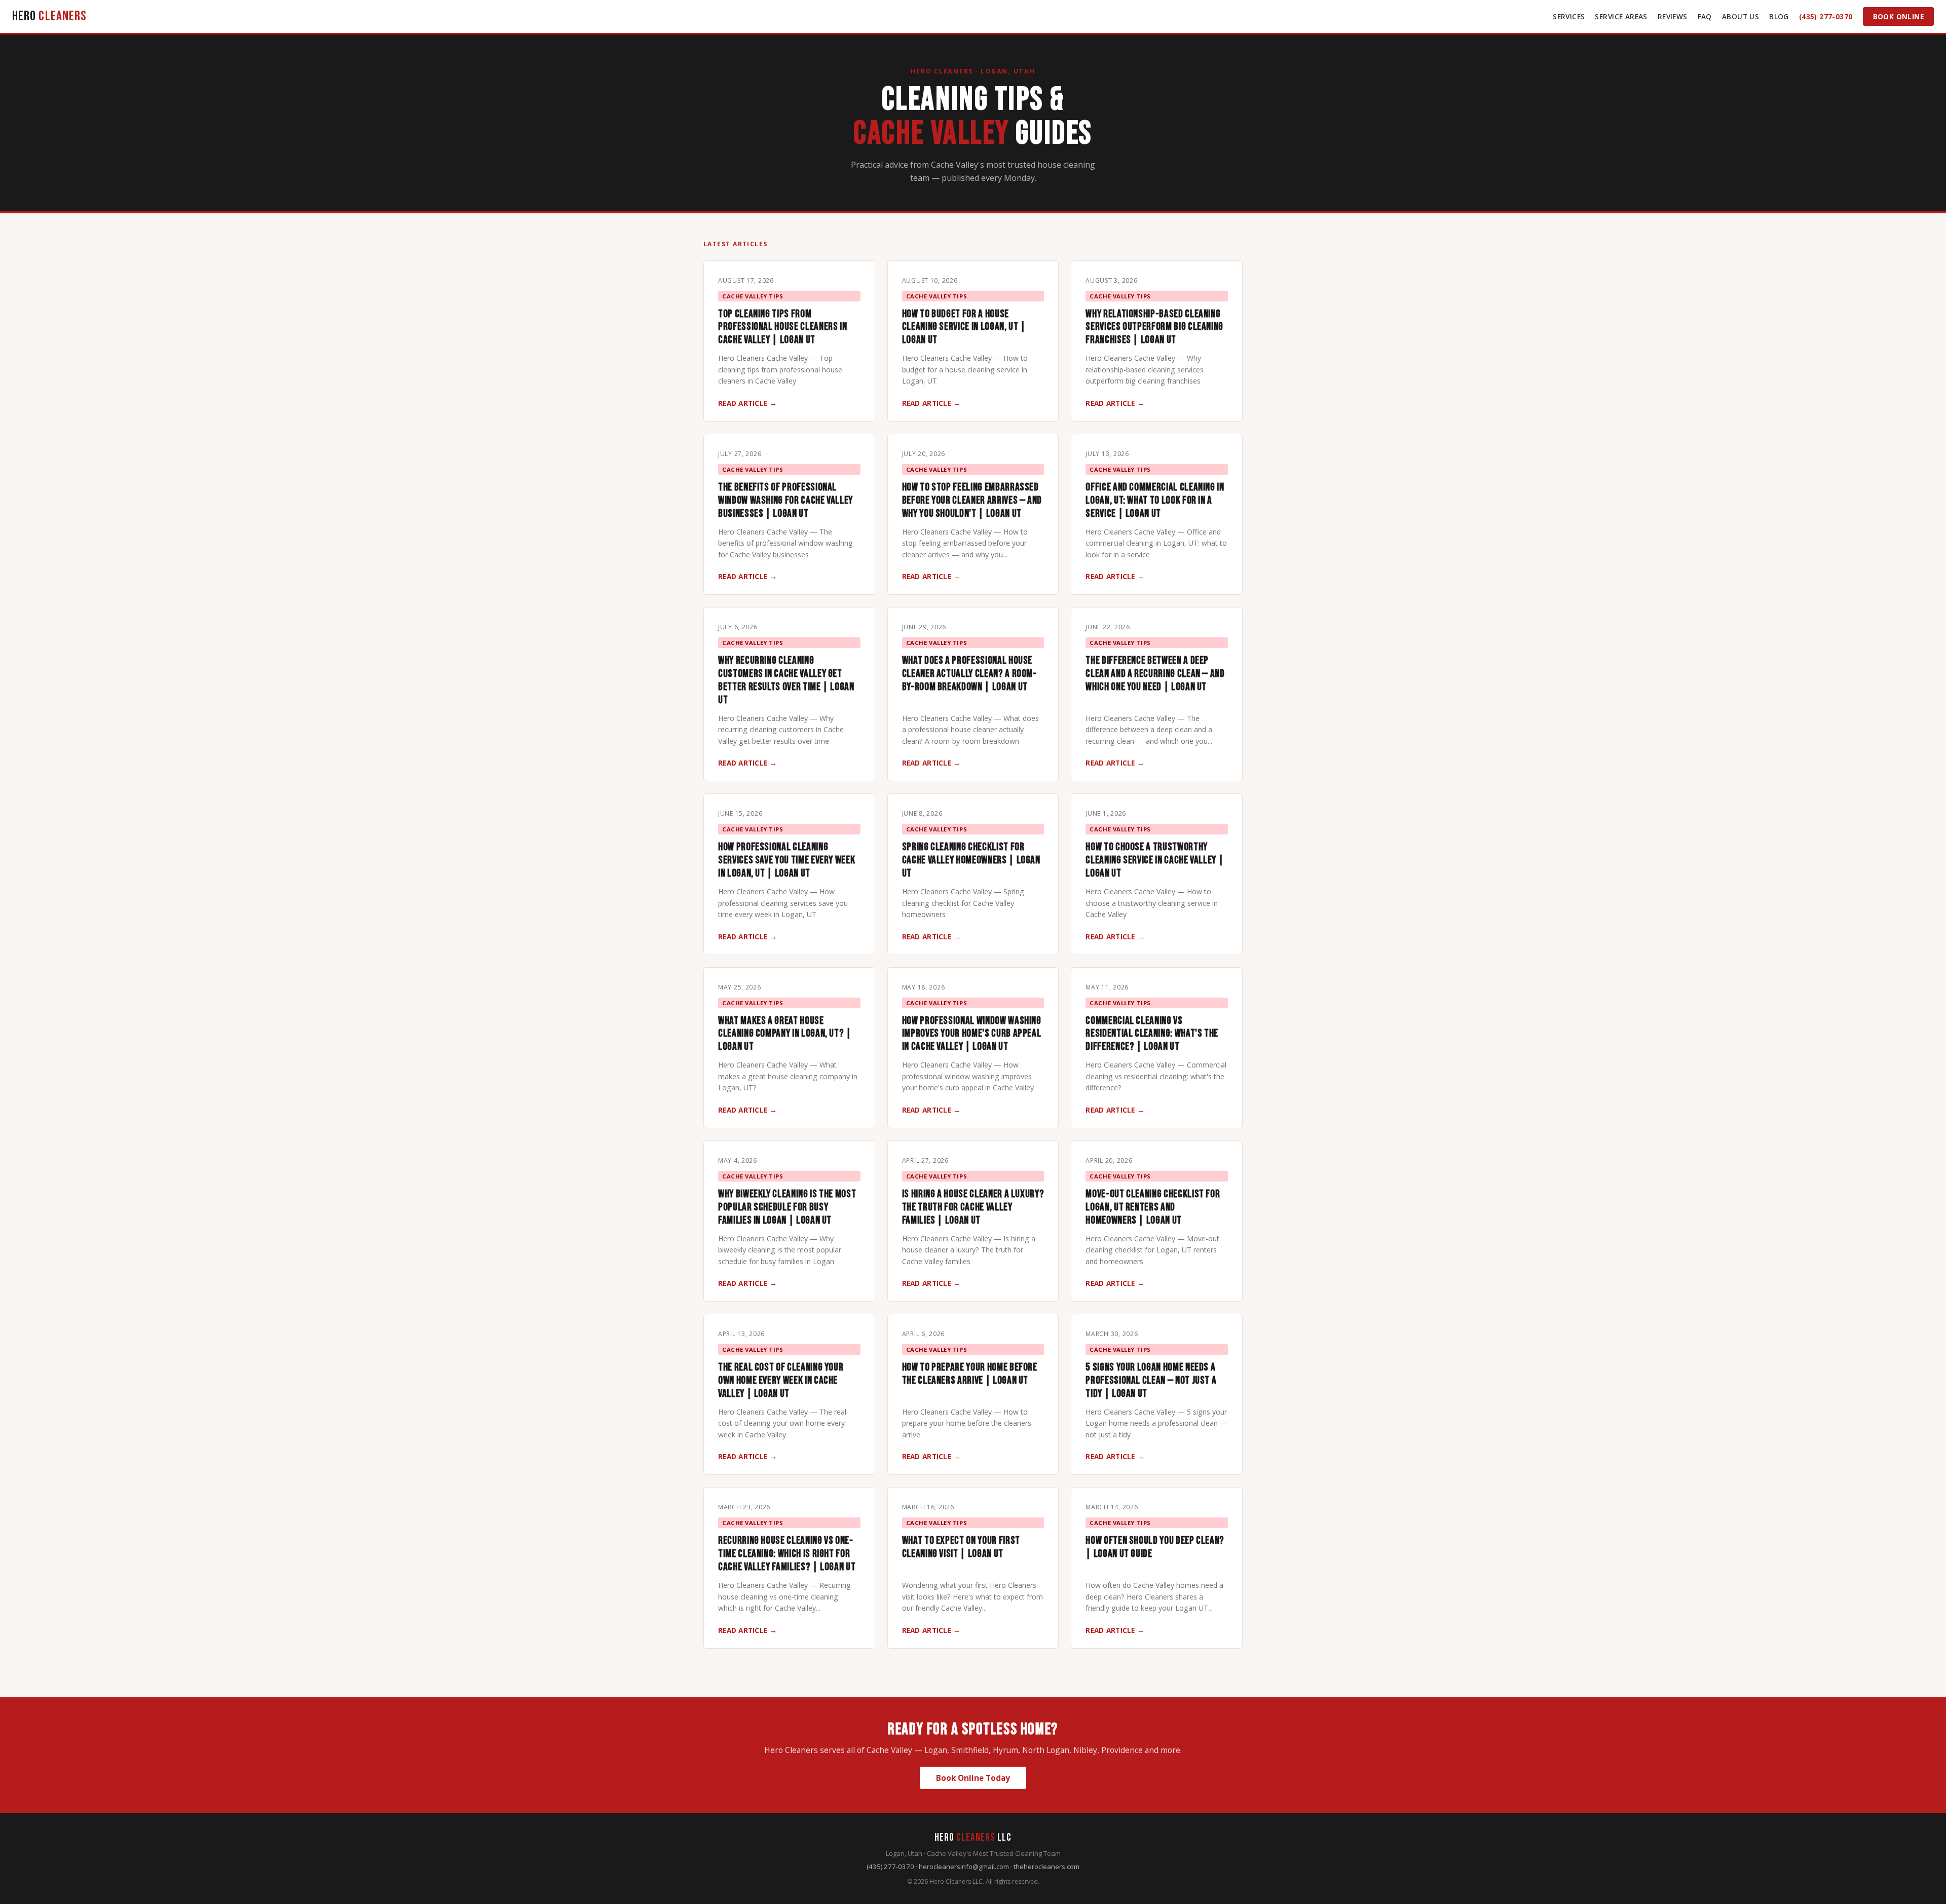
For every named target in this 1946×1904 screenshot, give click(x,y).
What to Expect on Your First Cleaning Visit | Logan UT (961, 1547)
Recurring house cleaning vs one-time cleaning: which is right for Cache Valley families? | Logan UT (787, 1554)
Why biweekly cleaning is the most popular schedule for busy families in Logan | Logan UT (787, 1207)
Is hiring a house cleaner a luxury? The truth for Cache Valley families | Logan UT (973, 1207)
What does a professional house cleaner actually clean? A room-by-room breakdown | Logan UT (969, 674)
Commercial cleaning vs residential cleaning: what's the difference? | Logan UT (1152, 1034)
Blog (1779, 16)
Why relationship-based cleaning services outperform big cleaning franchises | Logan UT (1154, 327)
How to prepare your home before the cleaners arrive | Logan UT (970, 1374)
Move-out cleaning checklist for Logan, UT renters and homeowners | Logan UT (1153, 1207)
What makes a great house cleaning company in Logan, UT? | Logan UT (785, 1034)
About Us (1741, 16)
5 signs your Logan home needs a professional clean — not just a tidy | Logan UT (1151, 1380)
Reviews (1673, 16)
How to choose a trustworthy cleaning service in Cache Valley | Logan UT (1155, 860)
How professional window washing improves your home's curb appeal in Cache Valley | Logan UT (972, 1034)
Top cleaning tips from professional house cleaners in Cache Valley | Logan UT (782, 327)
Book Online (1899, 16)
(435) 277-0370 (1826, 16)
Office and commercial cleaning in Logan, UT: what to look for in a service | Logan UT (1155, 500)
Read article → (747, 403)
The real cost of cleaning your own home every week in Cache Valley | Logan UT (781, 1380)
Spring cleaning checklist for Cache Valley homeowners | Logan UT (971, 860)
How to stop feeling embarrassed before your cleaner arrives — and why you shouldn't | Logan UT (972, 500)
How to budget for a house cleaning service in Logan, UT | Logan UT (964, 327)
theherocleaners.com (1046, 1867)
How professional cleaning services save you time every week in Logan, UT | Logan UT (787, 860)
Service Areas (1621, 16)
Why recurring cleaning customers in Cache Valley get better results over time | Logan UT (786, 680)
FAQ (1705, 16)
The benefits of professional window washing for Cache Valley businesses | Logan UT (785, 500)
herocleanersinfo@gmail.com (964, 1867)
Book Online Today (973, 1778)
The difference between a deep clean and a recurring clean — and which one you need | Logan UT (1155, 674)
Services (1569, 16)
